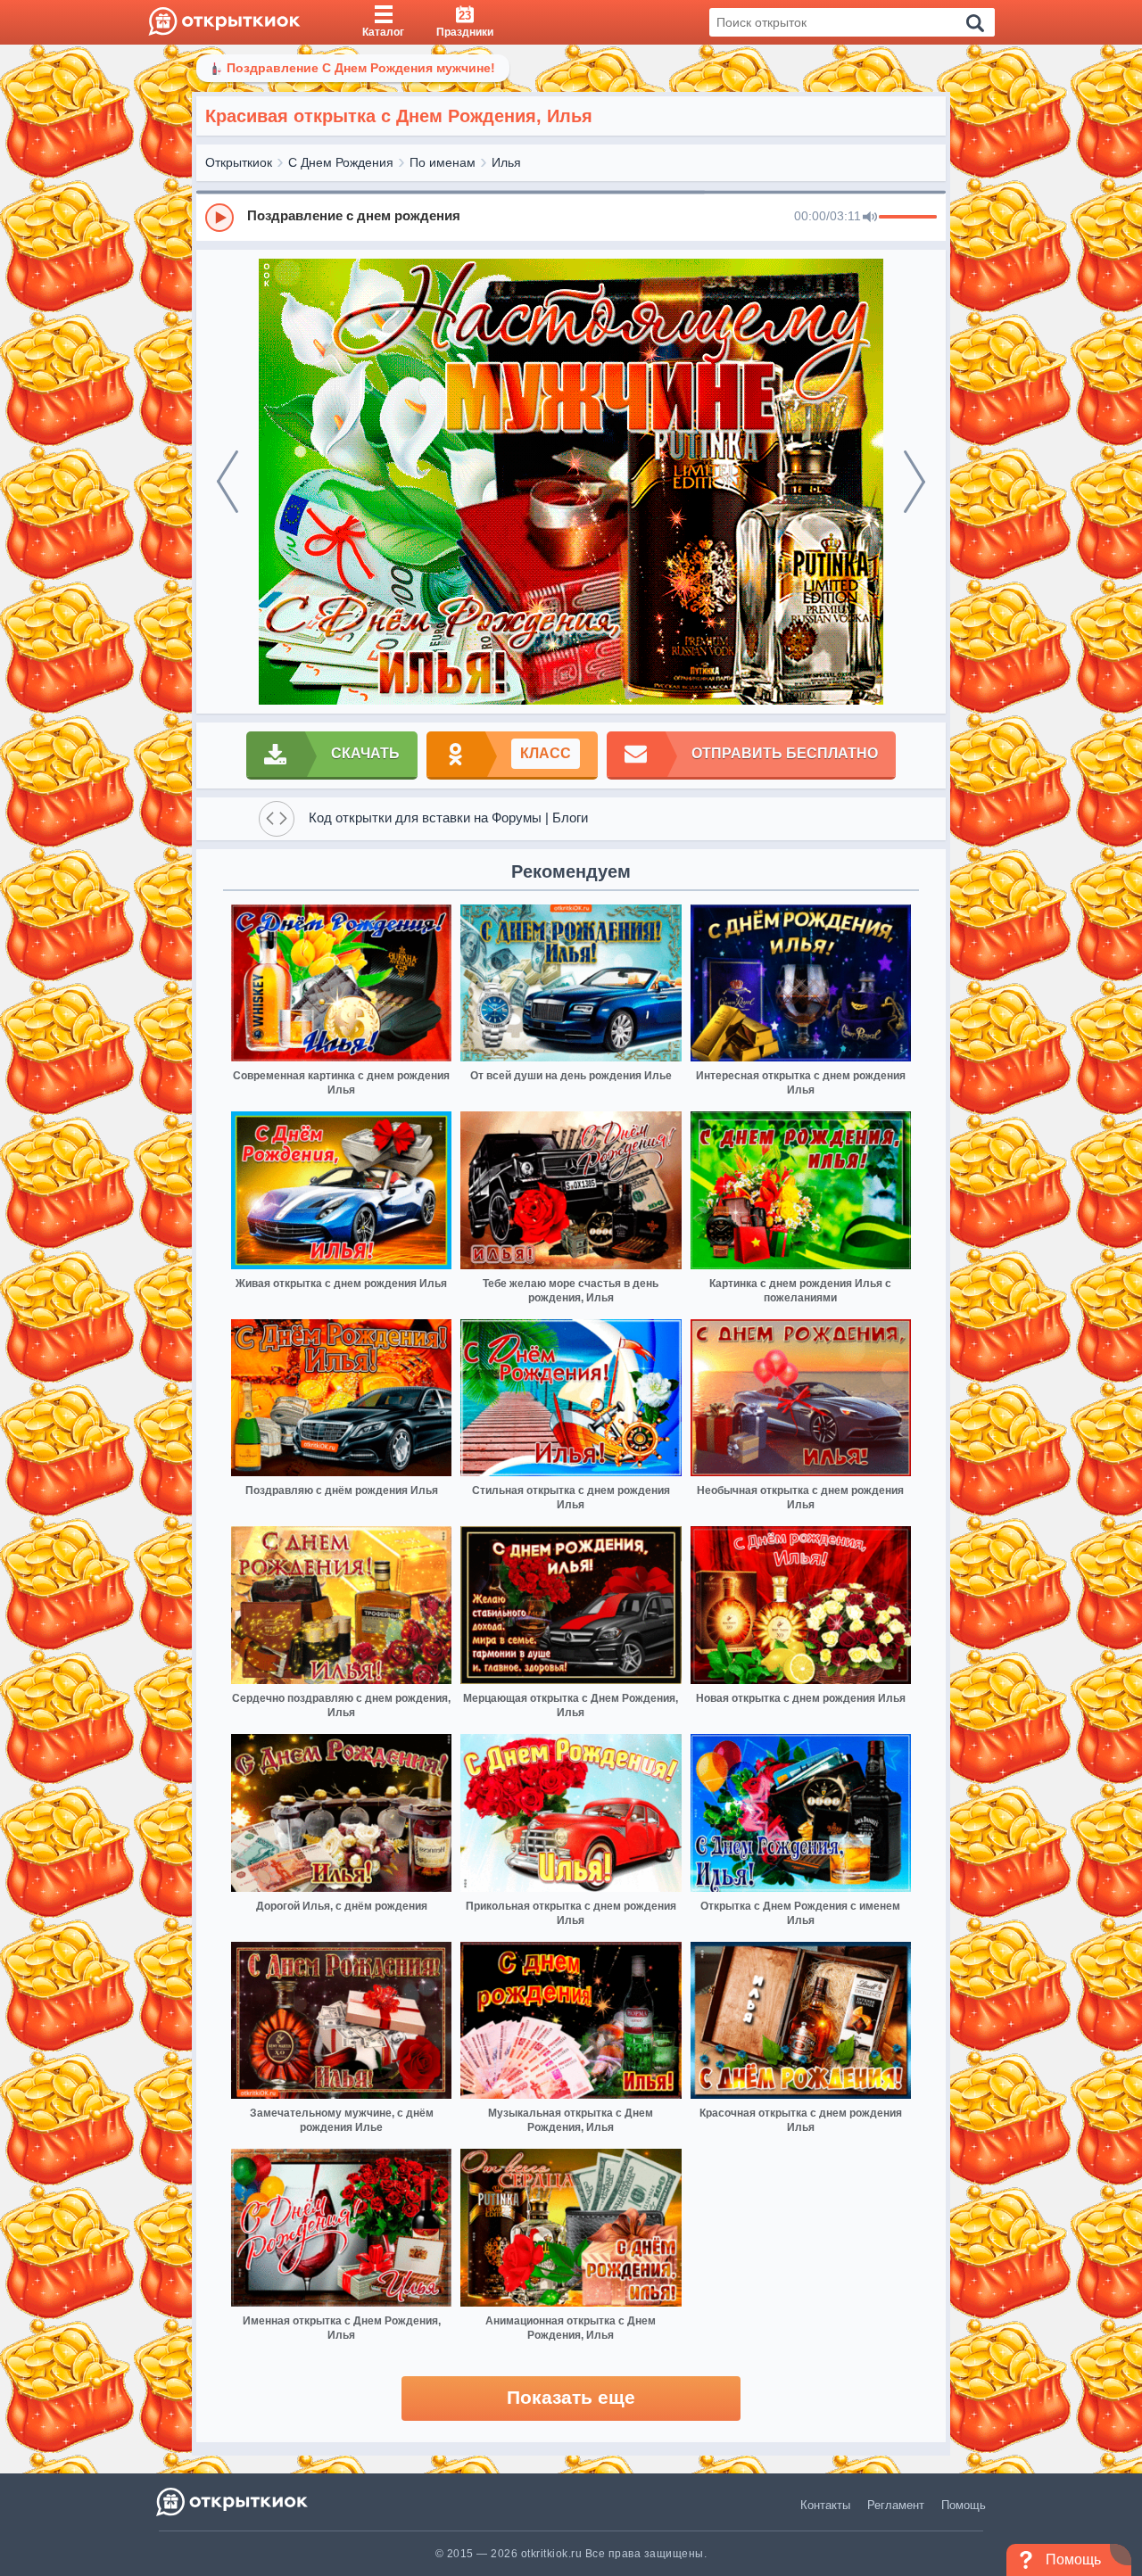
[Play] (219, 218)
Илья (506, 162)
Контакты (825, 2505)
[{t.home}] (233, 2502)
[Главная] (224, 22)
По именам (443, 162)
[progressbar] (908, 218)
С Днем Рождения (341, 162)
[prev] (228, 482)
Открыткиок (239, 162)
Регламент (896, 2505)
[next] (914, 482)
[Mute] (870, 218)
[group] (571, 217)
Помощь (964, 2505)
